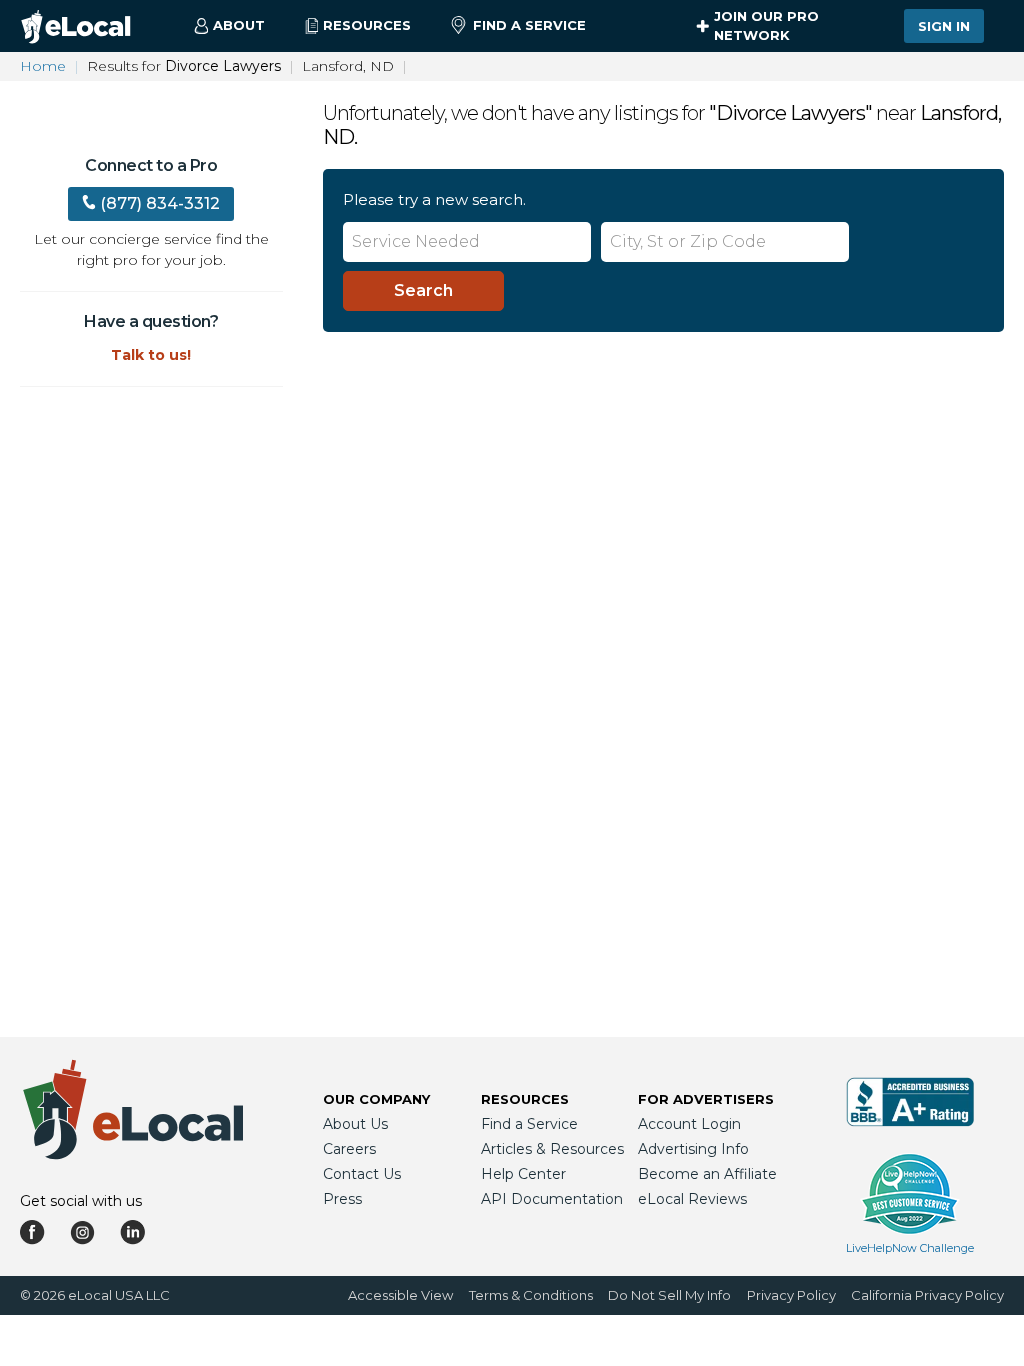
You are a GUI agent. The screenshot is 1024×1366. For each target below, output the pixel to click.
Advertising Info (693, 1149)
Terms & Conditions (531, 1295)
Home (43, 66)
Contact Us (362, 1174)
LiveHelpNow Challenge (910, 1248)
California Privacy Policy (927, 1295)
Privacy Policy (791, 1295)
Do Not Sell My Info (669, 1295)
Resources (525, 1099)
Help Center (523, 1174)
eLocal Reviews (692, 1199)
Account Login (689, 1124)
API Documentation (552, 1199)
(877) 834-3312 (160, 203)
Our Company (376, 1099)
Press (342, 1199)
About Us (355, 1124)
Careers (349, 1149)
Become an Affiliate (707, 1174)
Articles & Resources (552, 1149)
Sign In (944, 26)
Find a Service (529, 25)
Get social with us (81, 1201)
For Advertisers (706, 1099)
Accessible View (400, 1295)
